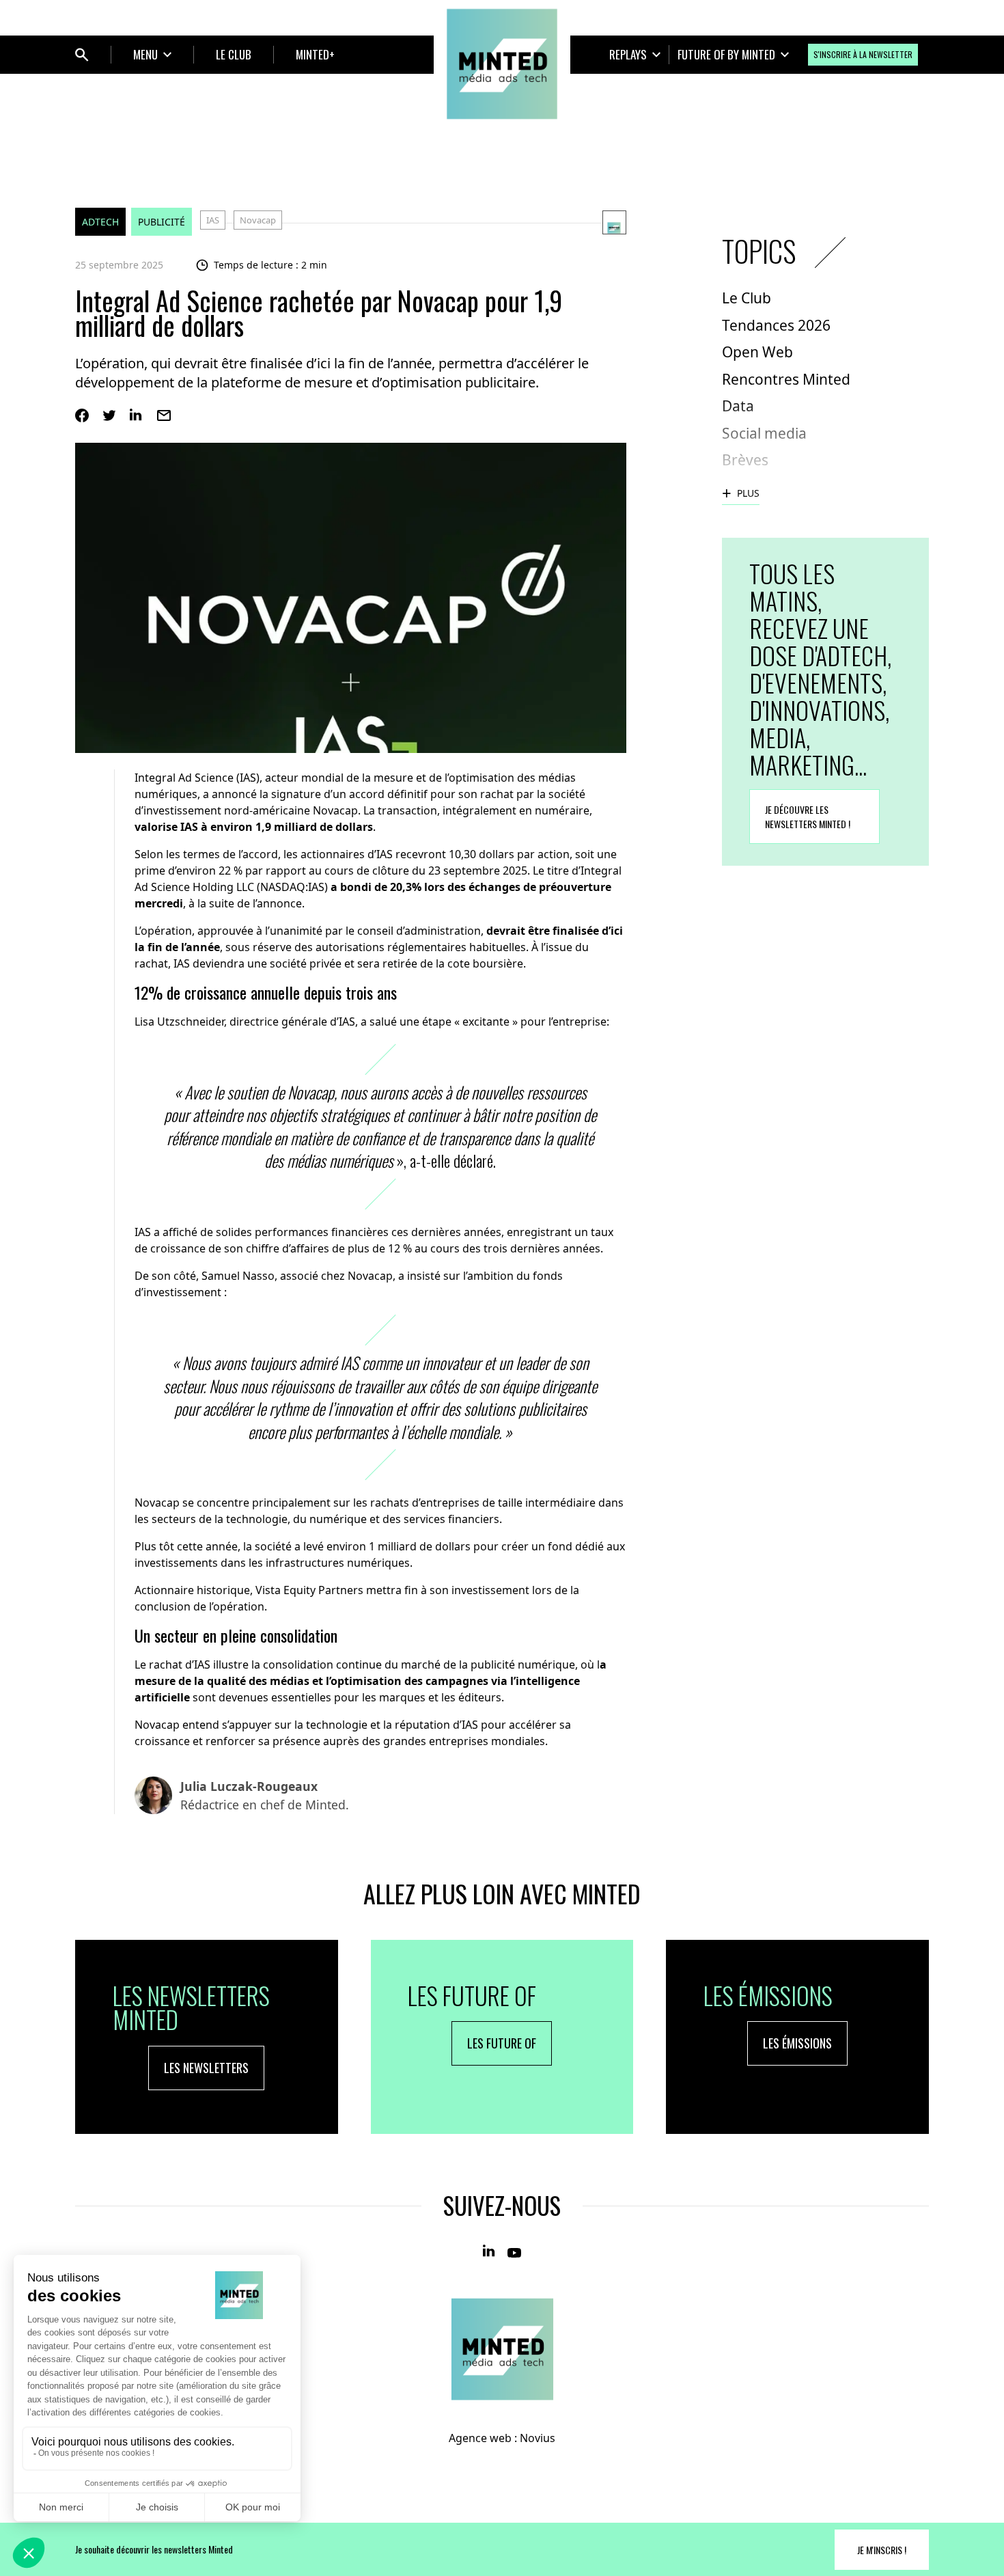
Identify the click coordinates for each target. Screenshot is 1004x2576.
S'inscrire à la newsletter (863, 54)
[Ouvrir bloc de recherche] (82, 55)
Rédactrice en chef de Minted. (265, 1795)
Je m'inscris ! (882, 2550)
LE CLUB (234, 54)
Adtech (100, 222)
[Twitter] (109, 415)
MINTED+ (315, 54)
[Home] (502, 64)
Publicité (162, 222)
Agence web (480, 2438)
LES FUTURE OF (502, 2043)
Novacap (258, 220)
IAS (213, 220)
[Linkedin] (137, 415)
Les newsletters (206, 2068)
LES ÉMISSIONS (797, 2043)
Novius (538, 2438)
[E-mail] (164, 415)
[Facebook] (82, 415)
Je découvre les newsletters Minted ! (808, 817)
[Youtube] (514, 2251)
